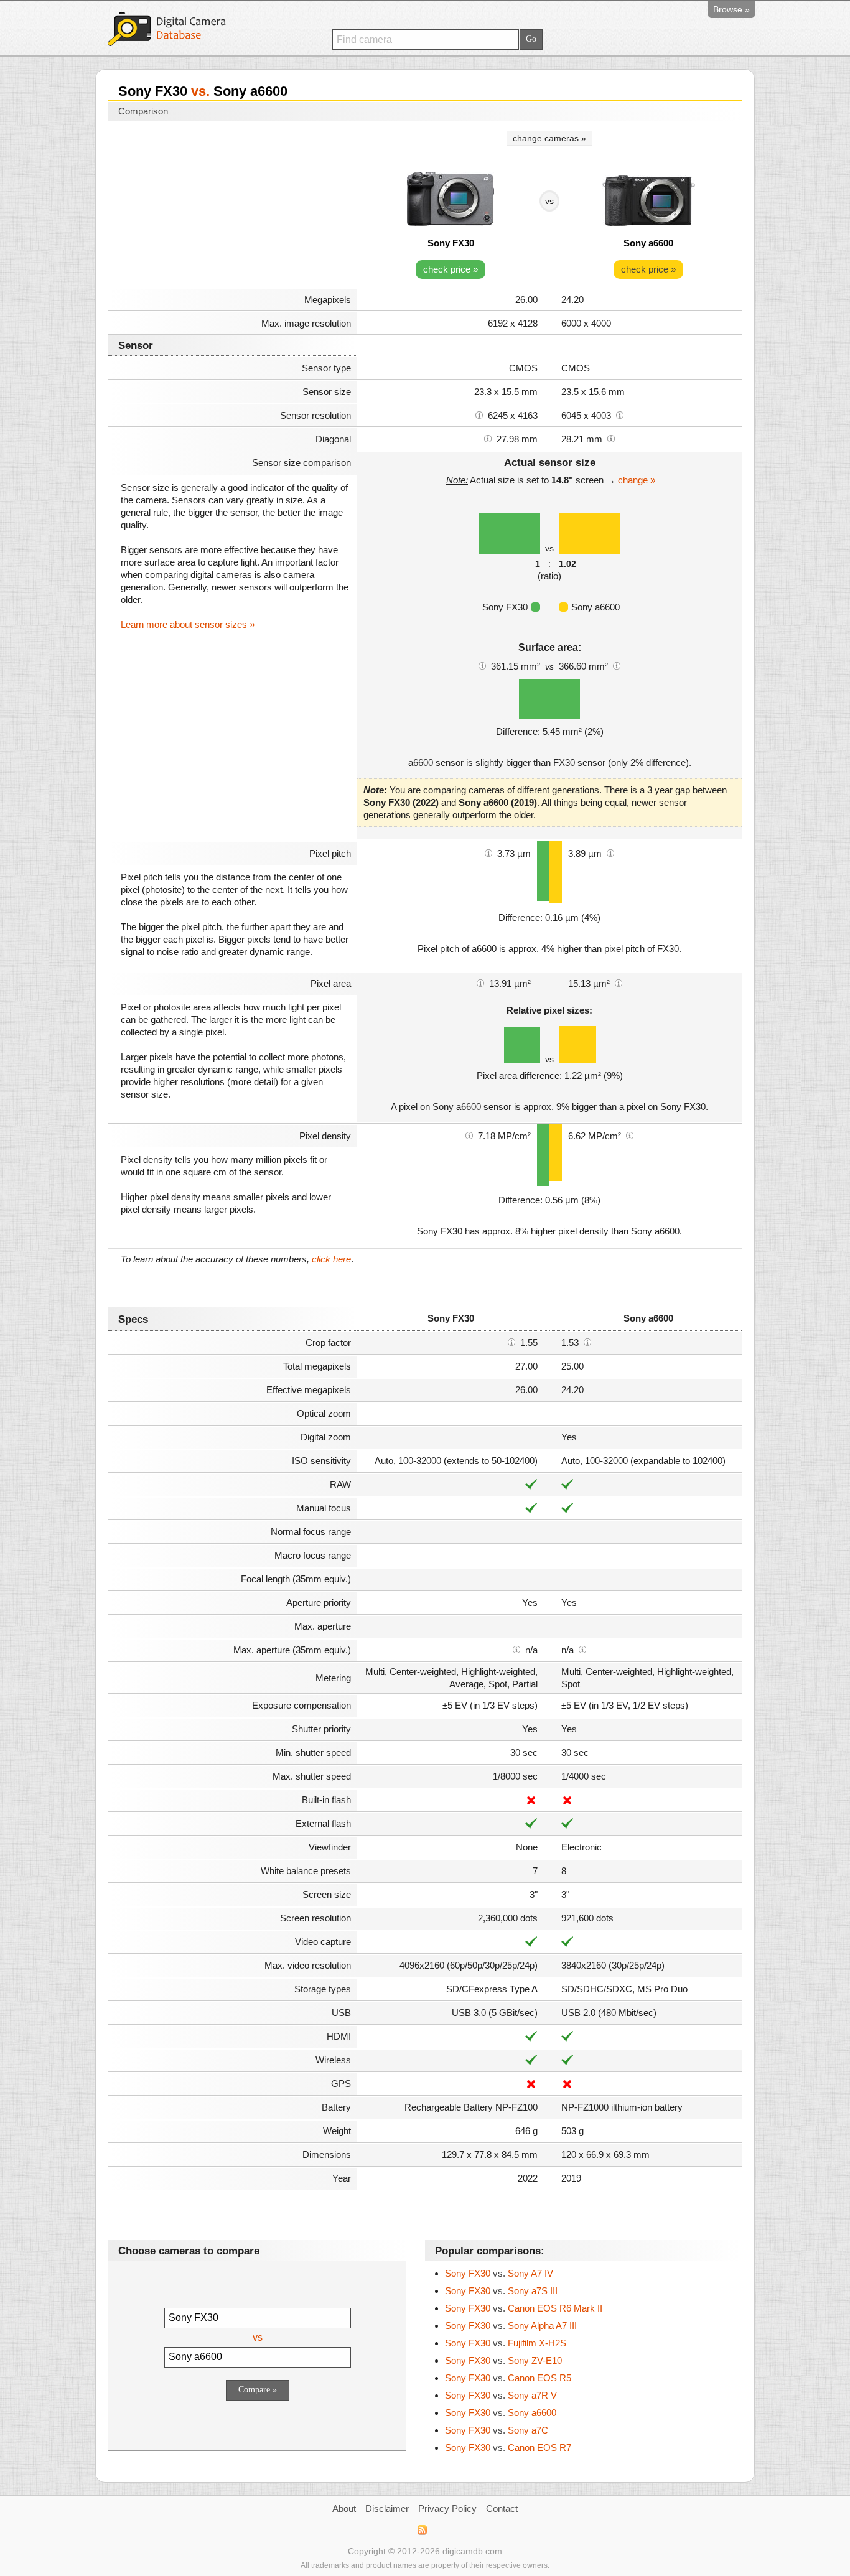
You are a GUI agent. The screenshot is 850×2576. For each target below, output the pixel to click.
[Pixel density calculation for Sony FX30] (469, 1135)
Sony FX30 (451, 243)
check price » (451, 269)
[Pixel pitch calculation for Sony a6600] (610, 852)
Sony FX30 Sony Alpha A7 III (511, 2326)
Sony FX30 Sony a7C (497, 2430)
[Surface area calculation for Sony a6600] (617, 665)
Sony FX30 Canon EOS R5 (508, 2378)
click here (331, 1259)
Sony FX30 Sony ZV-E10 (503, 2360)
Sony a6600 (648, 243)
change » (637, 480)
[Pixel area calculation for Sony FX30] (480, 982)
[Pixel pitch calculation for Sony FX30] (488, 852)
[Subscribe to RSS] (422, 2530)
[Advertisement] (233, 207)
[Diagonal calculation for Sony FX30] (488, 438)
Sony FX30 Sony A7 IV (499, 2273)
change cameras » (549, 138)
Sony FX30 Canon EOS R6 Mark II (524, 2308)
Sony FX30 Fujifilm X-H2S (506, 2343)
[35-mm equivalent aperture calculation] (516, 1649)
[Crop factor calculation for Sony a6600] (587, 1342)
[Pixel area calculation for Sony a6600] (619, 982)
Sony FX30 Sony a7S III (501, 2291)
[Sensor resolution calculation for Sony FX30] (479, 414)
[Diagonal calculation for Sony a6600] (611, 438)
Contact (502, 2508)
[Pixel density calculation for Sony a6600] (630, 1135)
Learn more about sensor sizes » (188, 624)
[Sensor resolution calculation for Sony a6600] (620, 414)
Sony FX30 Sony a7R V (501, 2395)
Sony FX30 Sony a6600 (501, 2413)
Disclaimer (387, 2508)
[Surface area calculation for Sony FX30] (482, 665)
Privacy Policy (447, 2508)
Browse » (731, 9)
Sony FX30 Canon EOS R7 (508, 2448)
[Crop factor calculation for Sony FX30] (511, 1342)
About (344, 2508)
